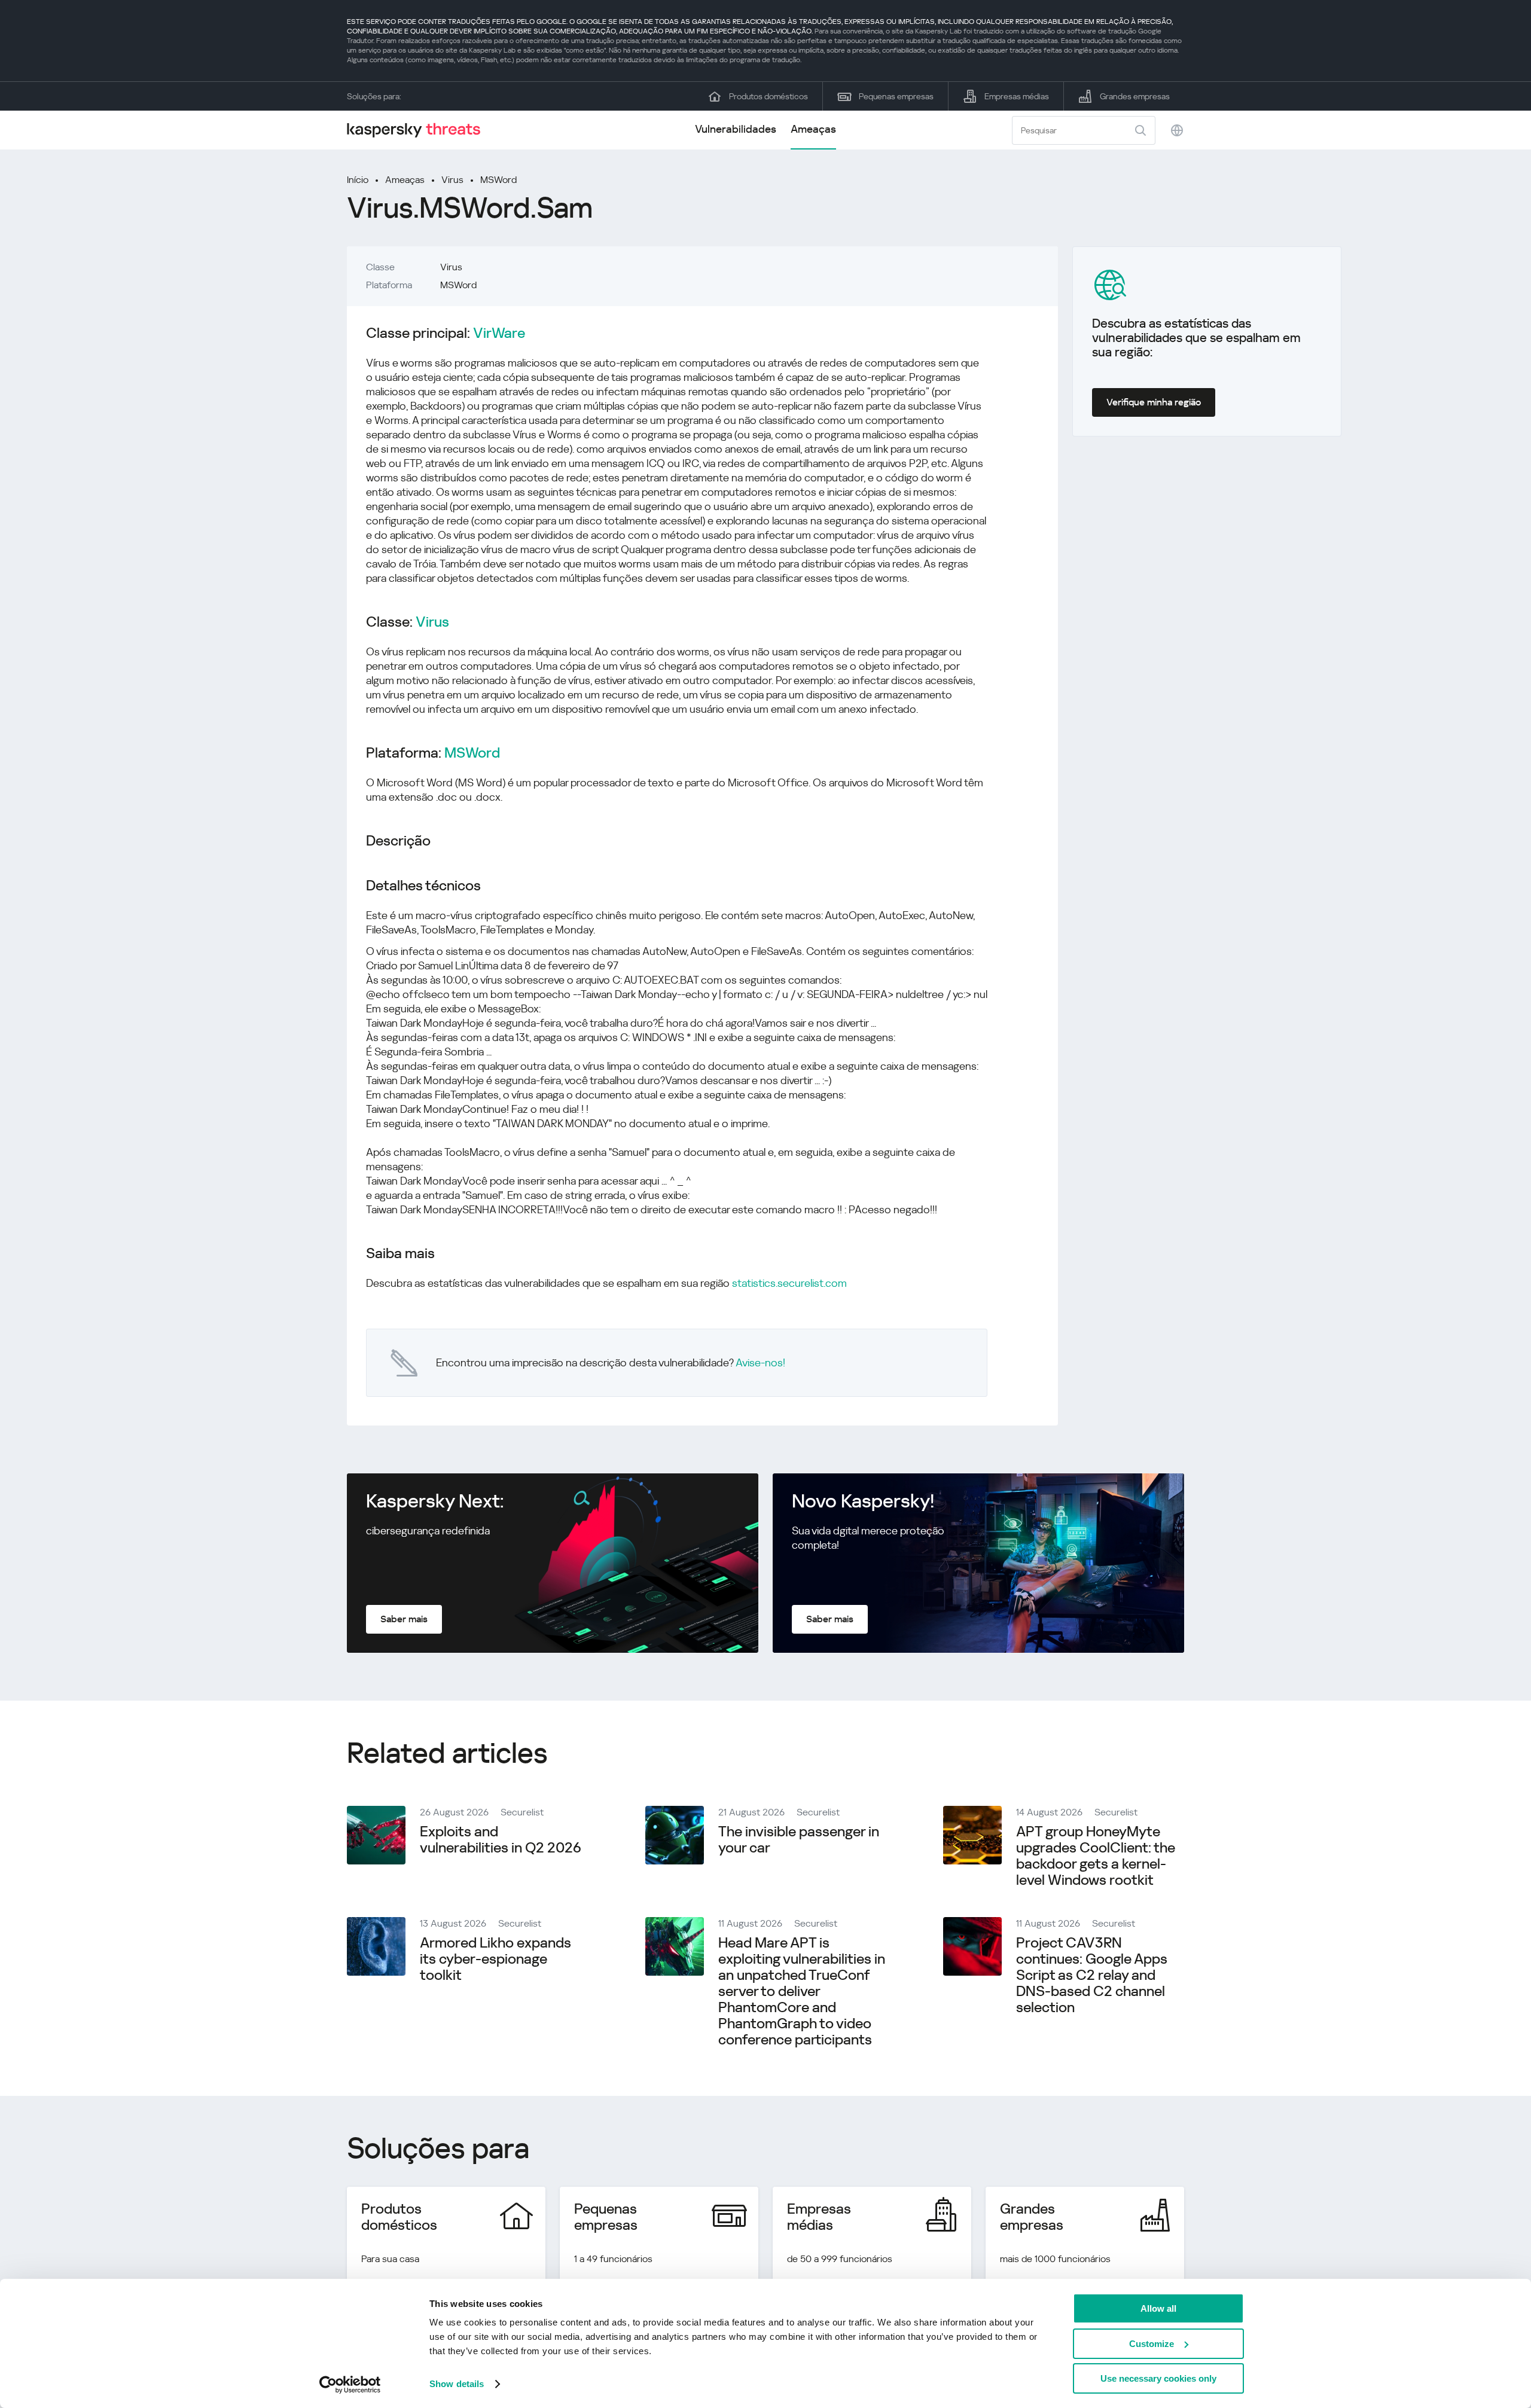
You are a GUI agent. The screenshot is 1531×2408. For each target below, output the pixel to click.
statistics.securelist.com (789, 1283)
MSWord (498, 180)
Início (358, 180)
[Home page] (419, 130)
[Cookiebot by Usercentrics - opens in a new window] (350, 2385)
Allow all (1158, 2308)
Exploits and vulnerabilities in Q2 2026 (501, 1840)
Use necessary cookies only (1158, 2378)
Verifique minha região (1154, 402)
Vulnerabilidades (736, 129)
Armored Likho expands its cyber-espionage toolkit (495, 1959)
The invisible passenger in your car (799, 1840)
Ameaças (813, 129)
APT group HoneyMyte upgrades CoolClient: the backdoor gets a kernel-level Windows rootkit (1096, 1856)
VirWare (499, 333)
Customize (1152, 2344)
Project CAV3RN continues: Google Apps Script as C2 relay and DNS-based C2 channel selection (1092, 1975)
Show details (457, 2384)
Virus (452, 180)
